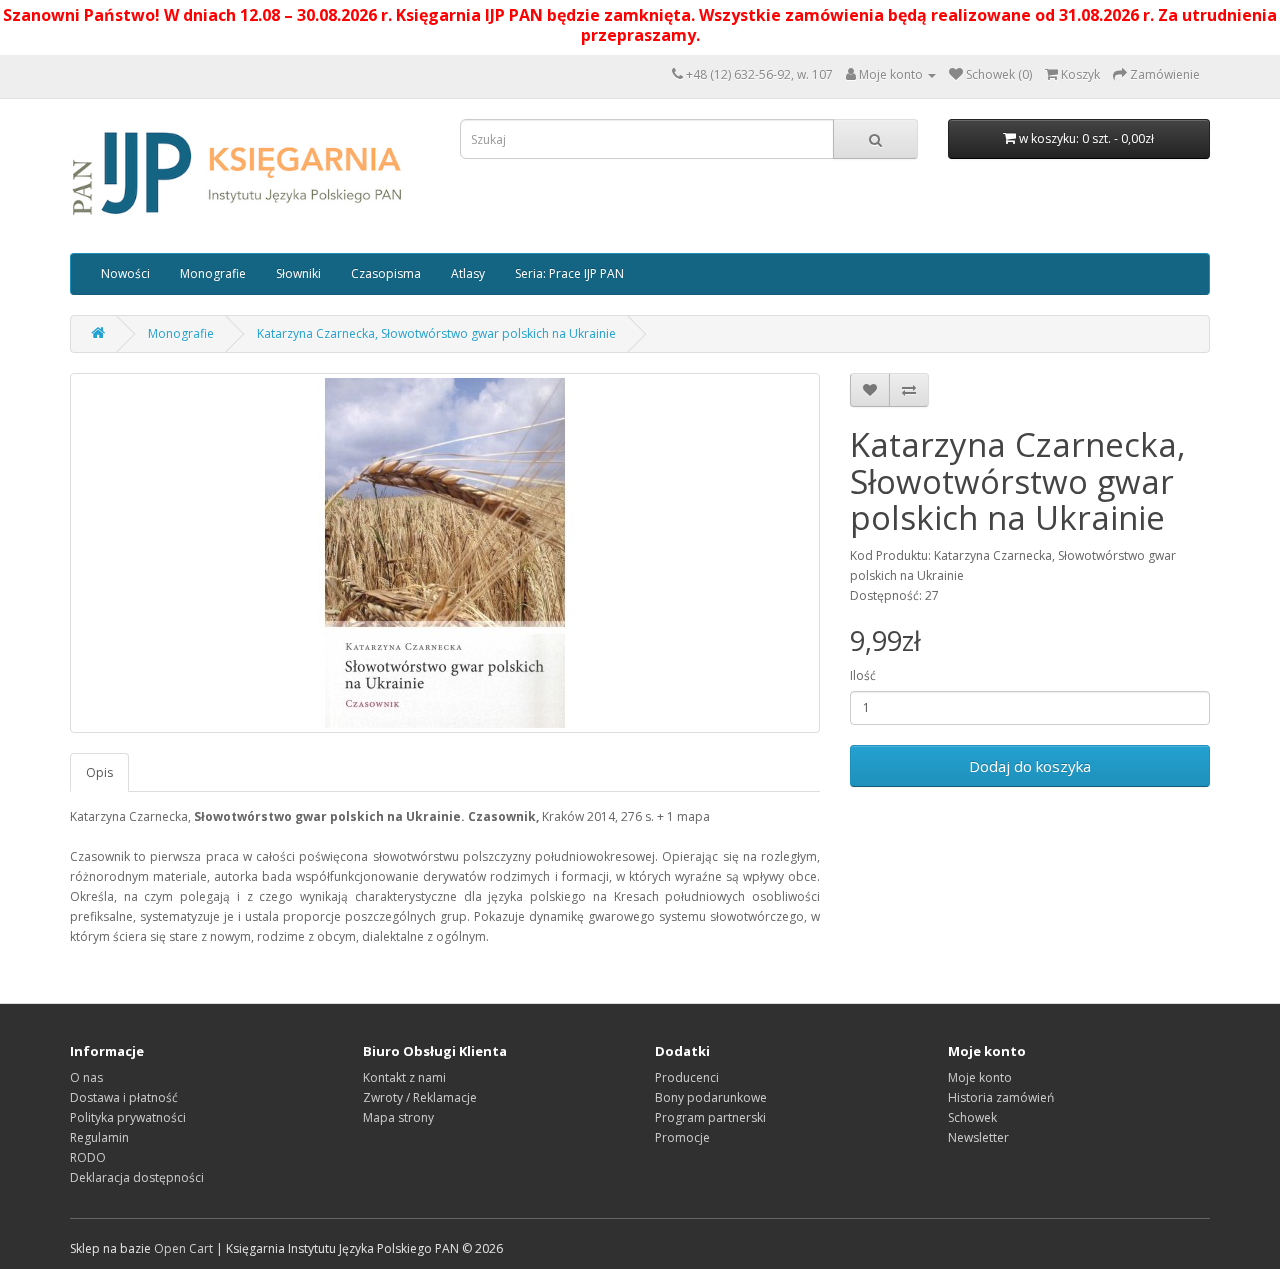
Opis (99, 772)
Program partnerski (710, 1117)
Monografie (213, 273)
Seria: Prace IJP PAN (569, 273)
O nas (86, 1077)
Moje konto (980, 1077)
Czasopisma (386, 273)
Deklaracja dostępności (137, 1177)
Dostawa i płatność (124, 1097)
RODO (88, 1157)
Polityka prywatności (128, 1117)
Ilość (863, 675)
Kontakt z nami (404, 1077)
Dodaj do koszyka (1030, 766)
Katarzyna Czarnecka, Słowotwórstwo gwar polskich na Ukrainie (436, 333)
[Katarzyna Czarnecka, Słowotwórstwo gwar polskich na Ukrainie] (445, 553)
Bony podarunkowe (711, 1097)
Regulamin (99, 1137)
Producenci (687, 1077)
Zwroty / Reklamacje (420, 1097)
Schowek (972, 1117)
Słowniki (298, 273)
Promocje (682, 1137)
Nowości (125, 273)
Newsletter (978, 1137)
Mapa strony (398, 1117)
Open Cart (183, 1248)
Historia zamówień (1001, 1097)
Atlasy (468, 273)
